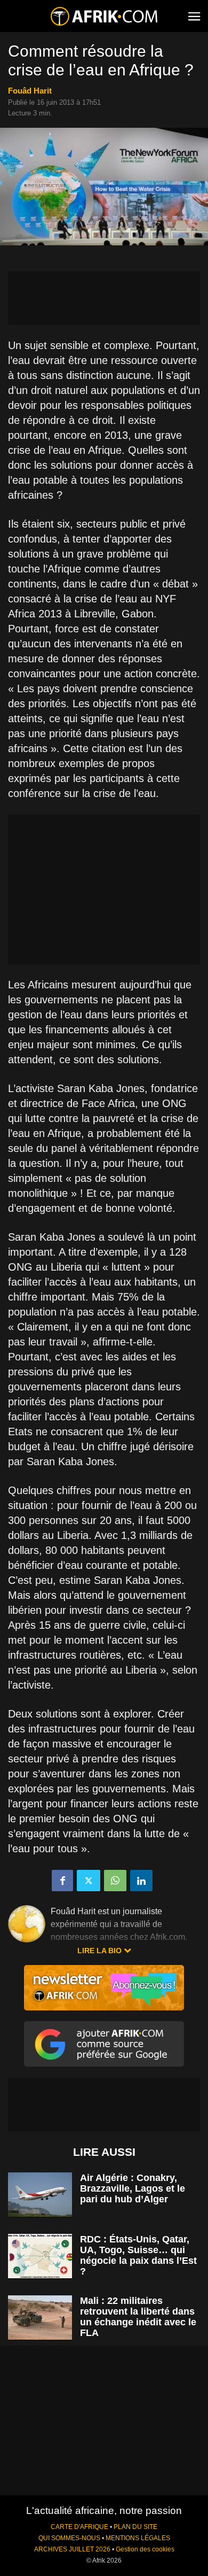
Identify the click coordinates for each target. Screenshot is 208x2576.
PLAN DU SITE (135, 2527)
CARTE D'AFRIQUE (79, 2527)
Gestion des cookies (145, 2549)
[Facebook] (62, 1881)
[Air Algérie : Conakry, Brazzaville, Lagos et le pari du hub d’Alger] (40, 2195)
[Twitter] (89, 1881)
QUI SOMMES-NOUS (69, 2538)
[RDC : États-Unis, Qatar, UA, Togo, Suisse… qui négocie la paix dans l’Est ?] (40, 2256)
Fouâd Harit (30, 91)
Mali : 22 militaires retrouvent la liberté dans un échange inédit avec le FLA (138, 2317)
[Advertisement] (104, 298)
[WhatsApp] (115, 1881)
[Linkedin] (141, 1881)
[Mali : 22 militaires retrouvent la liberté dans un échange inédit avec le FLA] (40, 2318)
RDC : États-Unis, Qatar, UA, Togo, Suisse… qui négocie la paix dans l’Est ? (138, 2255)
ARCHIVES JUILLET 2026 (72, 2549)
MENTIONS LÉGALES (138, 2538)
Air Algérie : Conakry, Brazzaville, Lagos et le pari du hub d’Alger (133, 2188)
